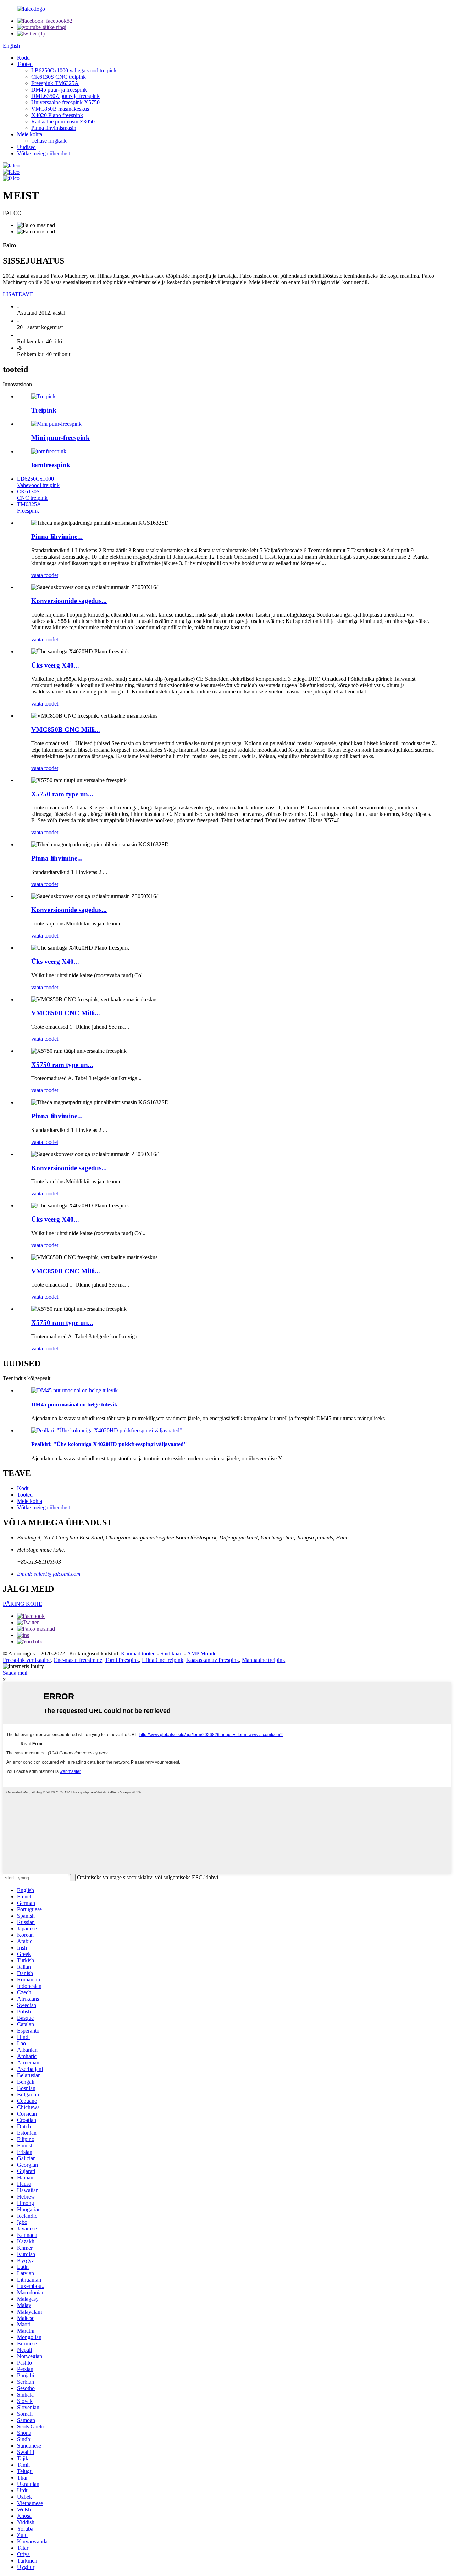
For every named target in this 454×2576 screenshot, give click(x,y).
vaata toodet (45, 575)
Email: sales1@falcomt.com (49, 1574)
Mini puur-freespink (60, 438)
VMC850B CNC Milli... (66, 729)
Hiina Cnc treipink (163, 1660)
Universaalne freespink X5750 (65, 102)
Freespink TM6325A (55, 83)
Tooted (25, 64)
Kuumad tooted (138, 1654)
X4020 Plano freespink (57, 115)
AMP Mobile (202, 1654)
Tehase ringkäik (49, 141)
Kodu (23, 58)
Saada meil (15, 1673)
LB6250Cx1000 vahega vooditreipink (74, 70)
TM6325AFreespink (29, 507)
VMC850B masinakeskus (60, 109)
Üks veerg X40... (55, 665)
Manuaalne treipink (264, 1660)
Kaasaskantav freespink (213, 1660)
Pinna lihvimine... (57, 537)
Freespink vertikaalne (27, 1660)
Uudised (26, 147)
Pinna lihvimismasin (54, 128)
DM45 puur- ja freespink (59, 90)
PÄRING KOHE (23, 1604)
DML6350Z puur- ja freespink (65, 96)
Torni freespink (122, 1660)
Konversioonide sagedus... (69, 601)
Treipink (44, 410)
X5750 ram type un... (62, 794)
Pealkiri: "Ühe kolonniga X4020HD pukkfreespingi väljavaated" (109, 1444)
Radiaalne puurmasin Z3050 (63, 121)
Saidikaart (171, 1654)
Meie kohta (30, 134)
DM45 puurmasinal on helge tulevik (74, 1405)
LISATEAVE (18, 294)
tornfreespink (51, 465)
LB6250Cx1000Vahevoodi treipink (38, 482)
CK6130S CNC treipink (59, 77)
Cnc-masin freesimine (78, 1660)
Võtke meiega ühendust (43, 153)
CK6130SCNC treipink (32, 495)
